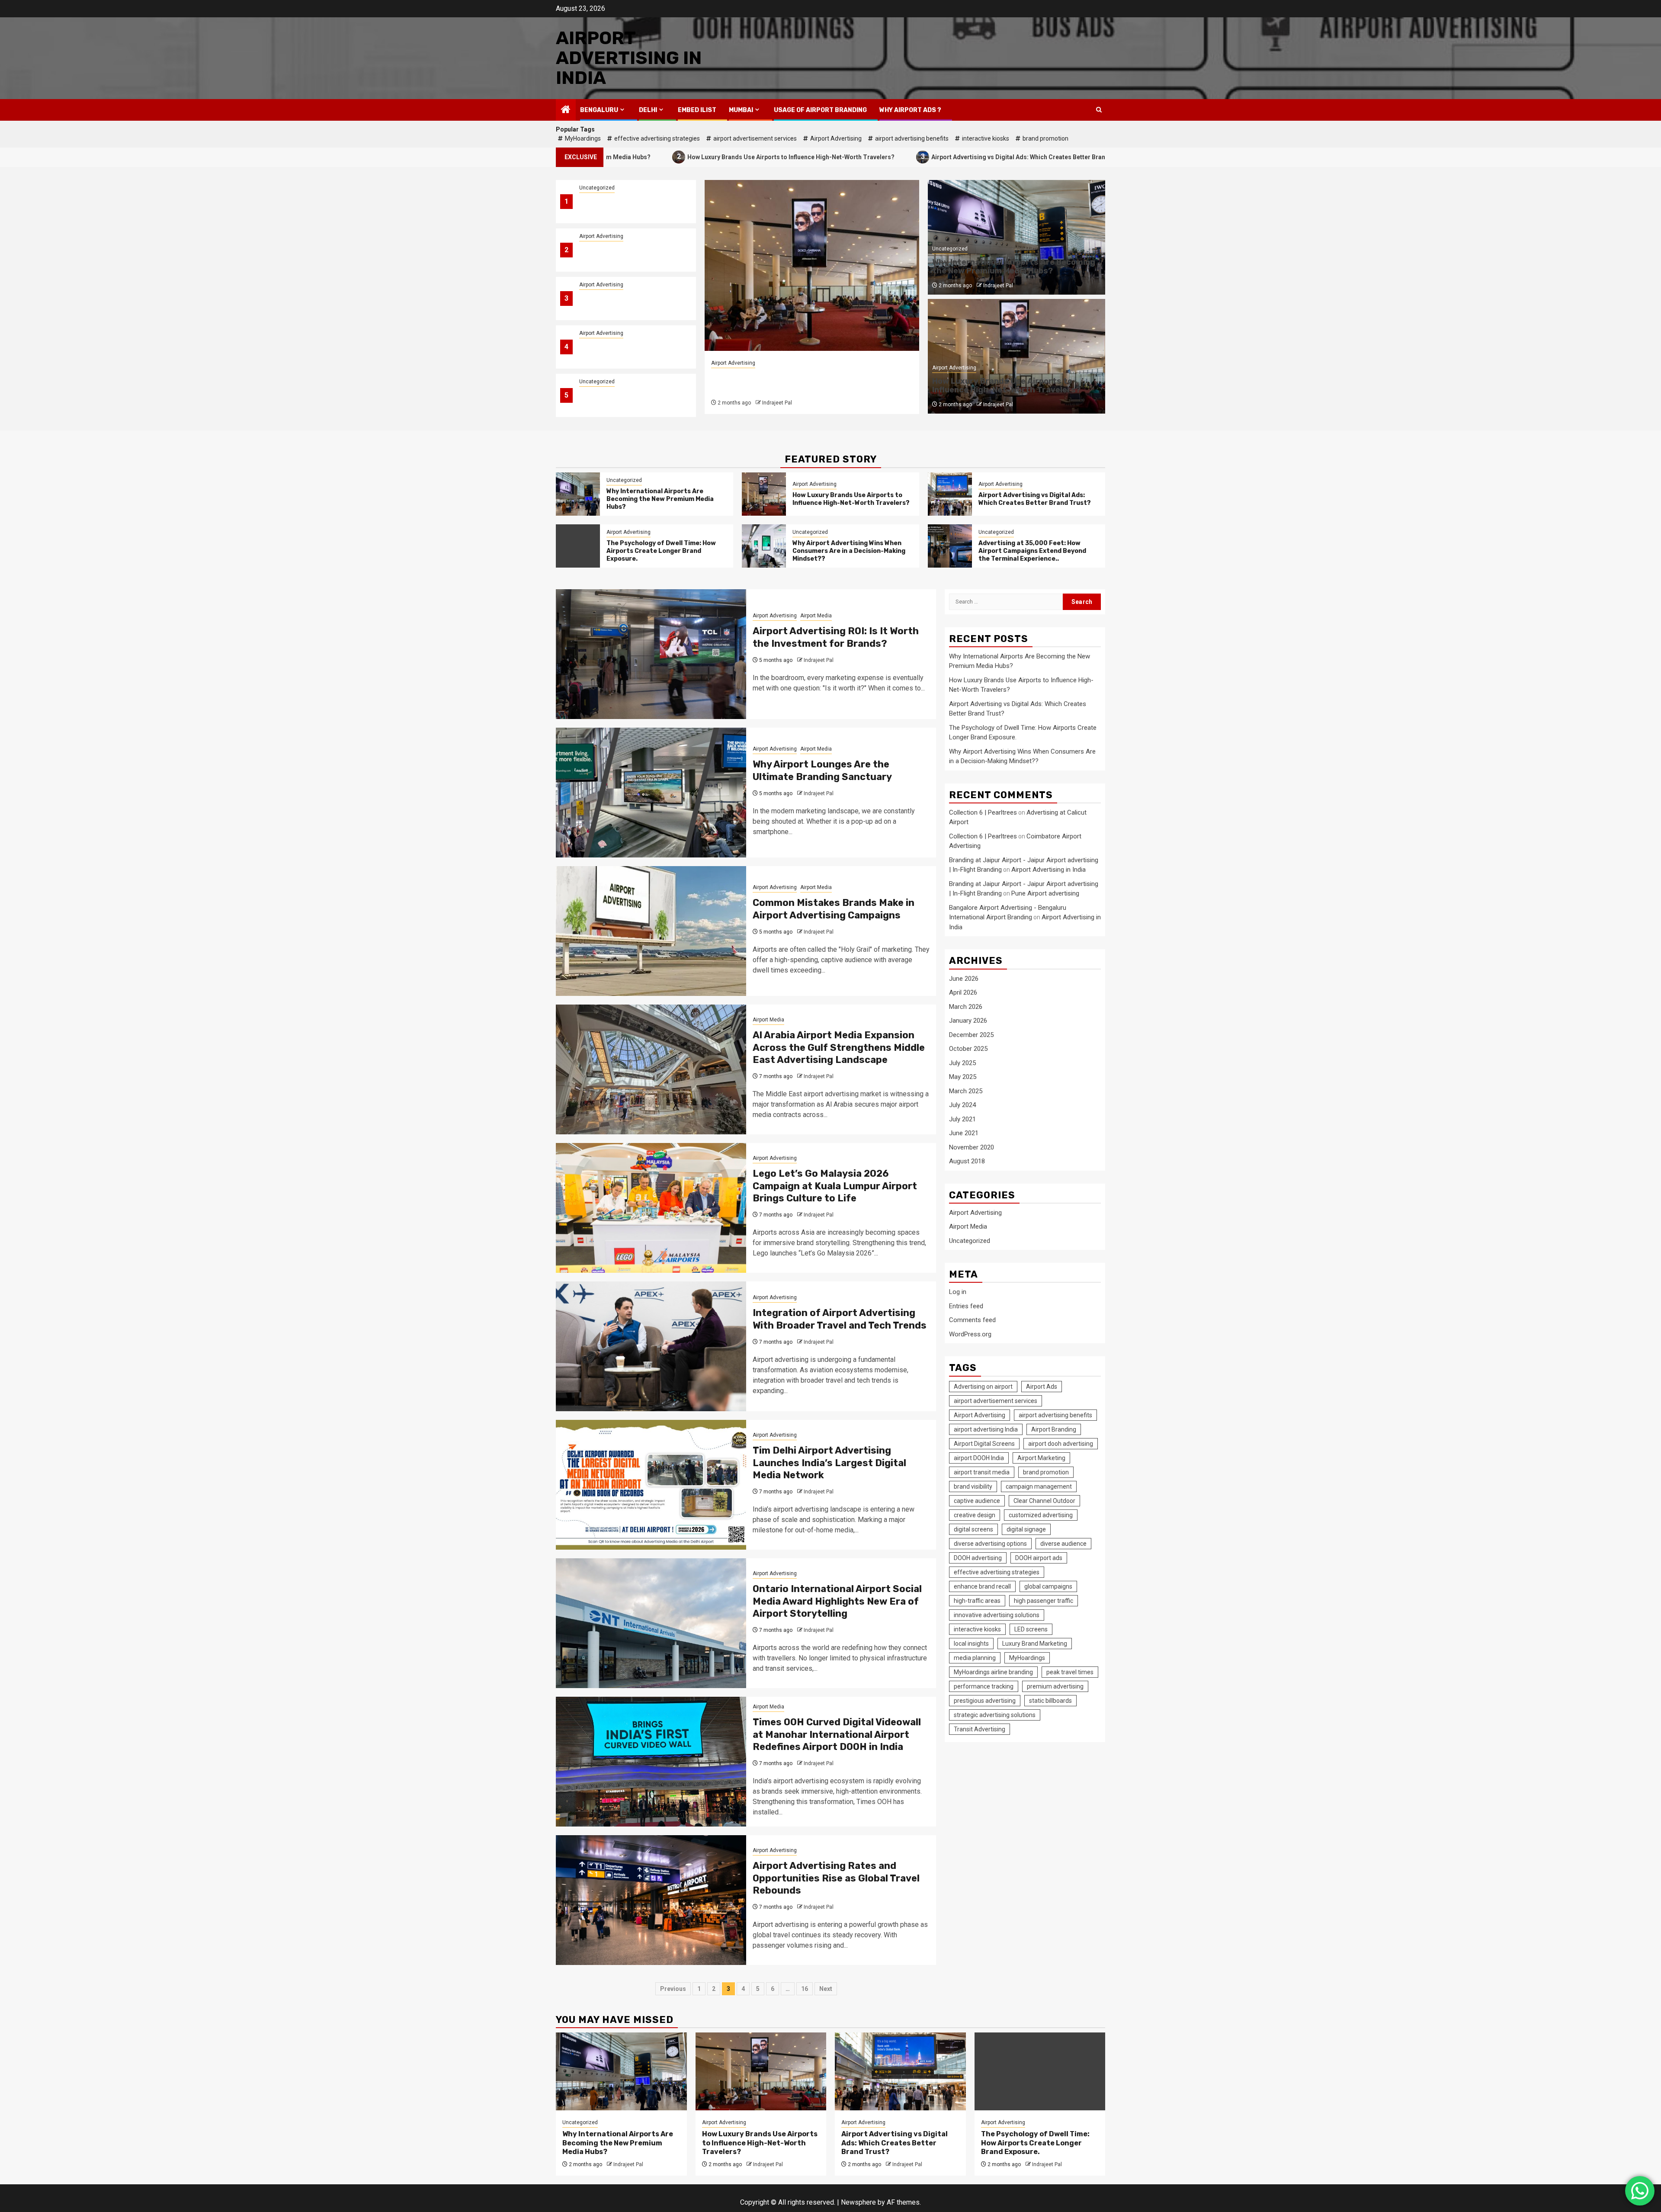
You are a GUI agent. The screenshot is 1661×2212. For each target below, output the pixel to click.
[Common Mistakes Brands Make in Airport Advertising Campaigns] (651, 931)
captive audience (977, 1501)
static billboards (1050, 1701)
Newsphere (858, 2202)
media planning (975, 1658)
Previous (673, 1989)
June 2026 (964, 979)
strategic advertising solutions (995, 1715)
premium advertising (1055, 1686)
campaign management (1039, 1486)
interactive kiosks (986, 138)
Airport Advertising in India (629, 58)
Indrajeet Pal (777, 403)
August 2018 (967, 1161)
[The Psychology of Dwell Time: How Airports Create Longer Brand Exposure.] (578, 546)
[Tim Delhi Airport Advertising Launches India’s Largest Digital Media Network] (651, 1485)
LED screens (1031, 1629)
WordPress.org (970, 1334)
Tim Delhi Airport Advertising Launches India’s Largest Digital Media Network (829, 1463)
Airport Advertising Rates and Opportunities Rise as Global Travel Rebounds (836, 1878)
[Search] (1099, 110)
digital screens (973, 1529)
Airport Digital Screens (984, 1444)
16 (805, 1989)
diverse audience (1063, 1544)
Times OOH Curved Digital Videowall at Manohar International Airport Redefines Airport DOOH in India (837, 1734)
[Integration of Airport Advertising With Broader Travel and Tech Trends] (651, 1346)
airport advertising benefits (912, 138)
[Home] (566, 110)
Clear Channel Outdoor (1044, 1501)
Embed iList (697, 110)
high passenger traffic (1044, 1601)
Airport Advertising (836, 138)
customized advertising (1041, 1515)
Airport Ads (1042, 1387)
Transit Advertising (980, 1729)
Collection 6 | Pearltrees (983, 812)
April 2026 (963, 992)
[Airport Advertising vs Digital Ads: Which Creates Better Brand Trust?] (812, 265)
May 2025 (963, 1077)
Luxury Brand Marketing (1035, 1644)
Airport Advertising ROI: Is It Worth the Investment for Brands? (836, 637)
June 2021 (964, 1133)
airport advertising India (986, 1429)
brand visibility (973, 1486)
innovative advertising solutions (997, 1615)
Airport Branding (1054, 1429)
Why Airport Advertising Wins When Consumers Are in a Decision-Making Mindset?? (625, 400)
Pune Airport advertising (1045, 893)
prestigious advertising (985, 1701)
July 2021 (962, 1119)
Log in (958, 1292)
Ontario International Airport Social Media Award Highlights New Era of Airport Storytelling (837, 1601)
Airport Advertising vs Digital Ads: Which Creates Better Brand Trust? (872, 156)
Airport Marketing (1041, 1458)
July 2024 (962, 1105)
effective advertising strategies (657, 138)
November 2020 (972, 1147)
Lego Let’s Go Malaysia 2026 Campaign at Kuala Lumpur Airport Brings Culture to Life (835, 1186)
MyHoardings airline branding (993, 1672)
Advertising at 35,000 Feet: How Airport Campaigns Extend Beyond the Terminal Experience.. (1032, 551)
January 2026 (968, 1021)
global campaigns (1048, 1586)
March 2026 (966, 1007)
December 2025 (971, 1035)
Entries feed (966, 1306)
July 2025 (962, 1063)
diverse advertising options (990, 1544)
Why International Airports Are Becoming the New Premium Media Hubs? (628, 207)
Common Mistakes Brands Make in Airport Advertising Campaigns (834, 909)
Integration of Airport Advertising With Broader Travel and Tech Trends (840, 1319)
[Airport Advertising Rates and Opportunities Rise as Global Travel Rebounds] (651, 1900)
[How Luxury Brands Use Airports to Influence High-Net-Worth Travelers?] (764, 494)
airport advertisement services (755, 138)
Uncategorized (597, 188)
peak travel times (1070, 1672)
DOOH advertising (978, 1558)
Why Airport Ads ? (910, 110)
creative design (975, 1515)
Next (826, 1989)
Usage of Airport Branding (820, 110)
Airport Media (816, 616)
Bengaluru (599, 110)
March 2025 (966, 1091)
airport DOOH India (979, 1458)
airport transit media (982, 1472)
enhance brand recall (982, 1586)
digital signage (1026, 1529)
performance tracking (984, 1686)
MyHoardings (583, 138)
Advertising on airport (983, 1387)
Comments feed (972, 1320)
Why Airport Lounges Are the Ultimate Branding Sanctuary (822, 771)
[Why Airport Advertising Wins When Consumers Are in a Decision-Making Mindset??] (764, 546)
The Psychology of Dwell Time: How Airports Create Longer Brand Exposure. (627, 352)
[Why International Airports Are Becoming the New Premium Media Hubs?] (578, 494)
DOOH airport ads (1039, 1558)
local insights (971, 1644)
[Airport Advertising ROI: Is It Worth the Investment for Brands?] (651, 654)
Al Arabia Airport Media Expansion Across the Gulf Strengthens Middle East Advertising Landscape (839, 1047)
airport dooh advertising (1061, 1444)
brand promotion (1045, 138)
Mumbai (741, 110)
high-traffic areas (977, 1601)
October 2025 (968, 1049)
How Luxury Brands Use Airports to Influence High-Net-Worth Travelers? (633, 156)
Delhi (648, 110)
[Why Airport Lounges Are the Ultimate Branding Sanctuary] (651, 793)
